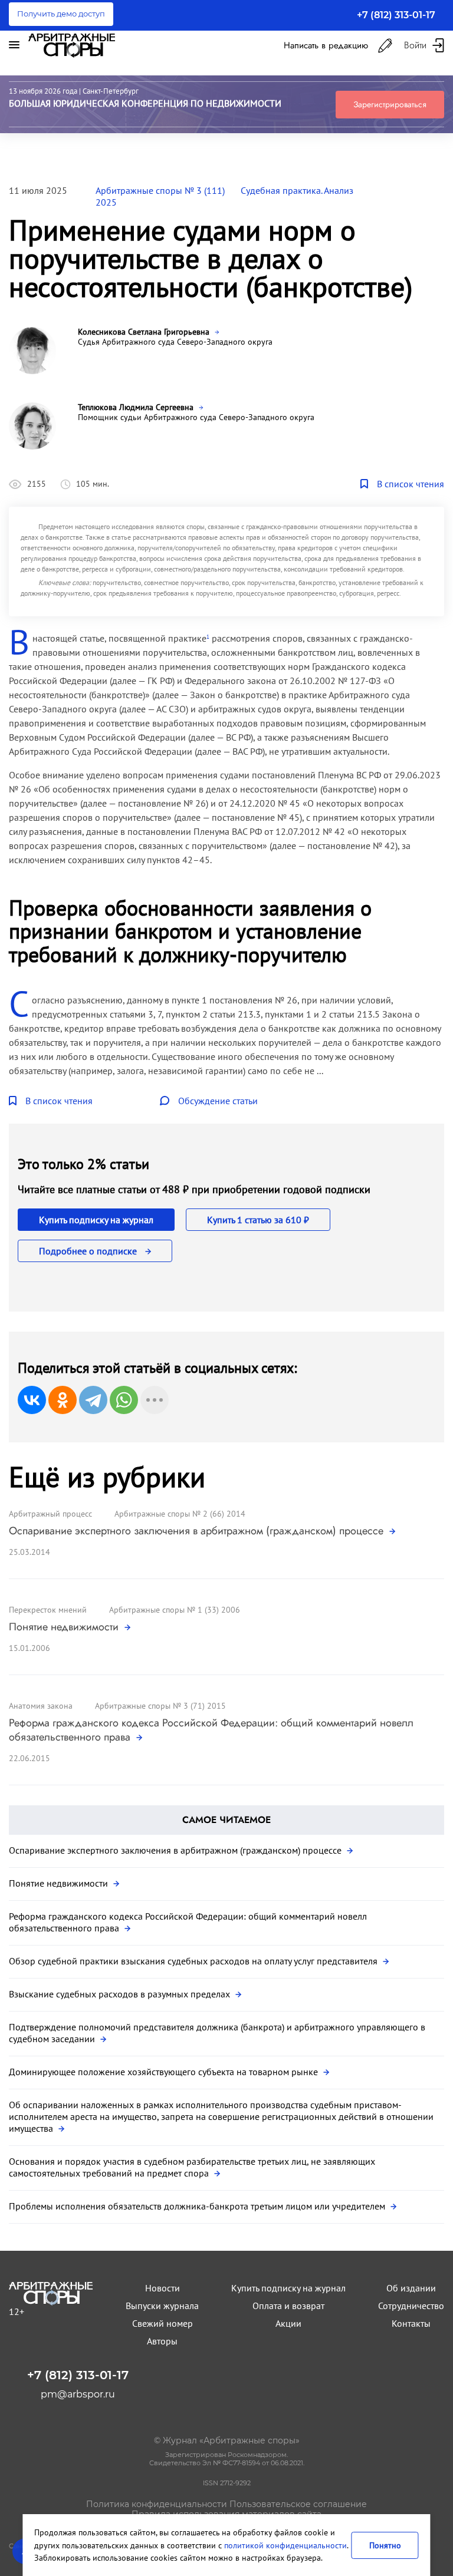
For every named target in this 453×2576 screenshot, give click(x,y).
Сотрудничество (411, 2306)
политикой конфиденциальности (285, 2545)
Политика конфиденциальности (157, 2504)
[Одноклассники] (63, 1400)
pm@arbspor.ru (78, 2394)
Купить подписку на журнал (96, 1220)
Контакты (411, 2323)
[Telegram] (93, 1400)
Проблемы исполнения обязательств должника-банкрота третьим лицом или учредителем (198, 2206)
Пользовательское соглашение (298, 2504)
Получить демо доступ (61, 14)
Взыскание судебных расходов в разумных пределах (121, 1994)
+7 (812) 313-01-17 (396, 15)
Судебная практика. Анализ (297, 190)
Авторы (162, 2341)
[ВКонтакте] (32, 1400)
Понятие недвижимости (65, 1627)
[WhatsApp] (124, 1400)
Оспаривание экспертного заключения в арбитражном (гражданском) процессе (198, 1531)
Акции (288, 2323)
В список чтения (411, 484)
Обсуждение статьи (218, 1101)
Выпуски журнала (162, 2306)
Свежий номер (163, 2323)
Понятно (385, 2545)
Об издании (411, 2288)
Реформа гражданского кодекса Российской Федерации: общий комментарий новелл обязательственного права (211, 1730)
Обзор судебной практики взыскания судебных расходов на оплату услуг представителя (194, 1961)
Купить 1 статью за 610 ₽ (258, 1220)
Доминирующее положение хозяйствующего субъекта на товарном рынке (165, 2072)
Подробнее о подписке (89, 1251)
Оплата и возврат (288, 2306)
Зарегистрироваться (390, 104)
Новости (163, 2288)
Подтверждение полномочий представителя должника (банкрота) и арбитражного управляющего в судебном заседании (217, 2033)
